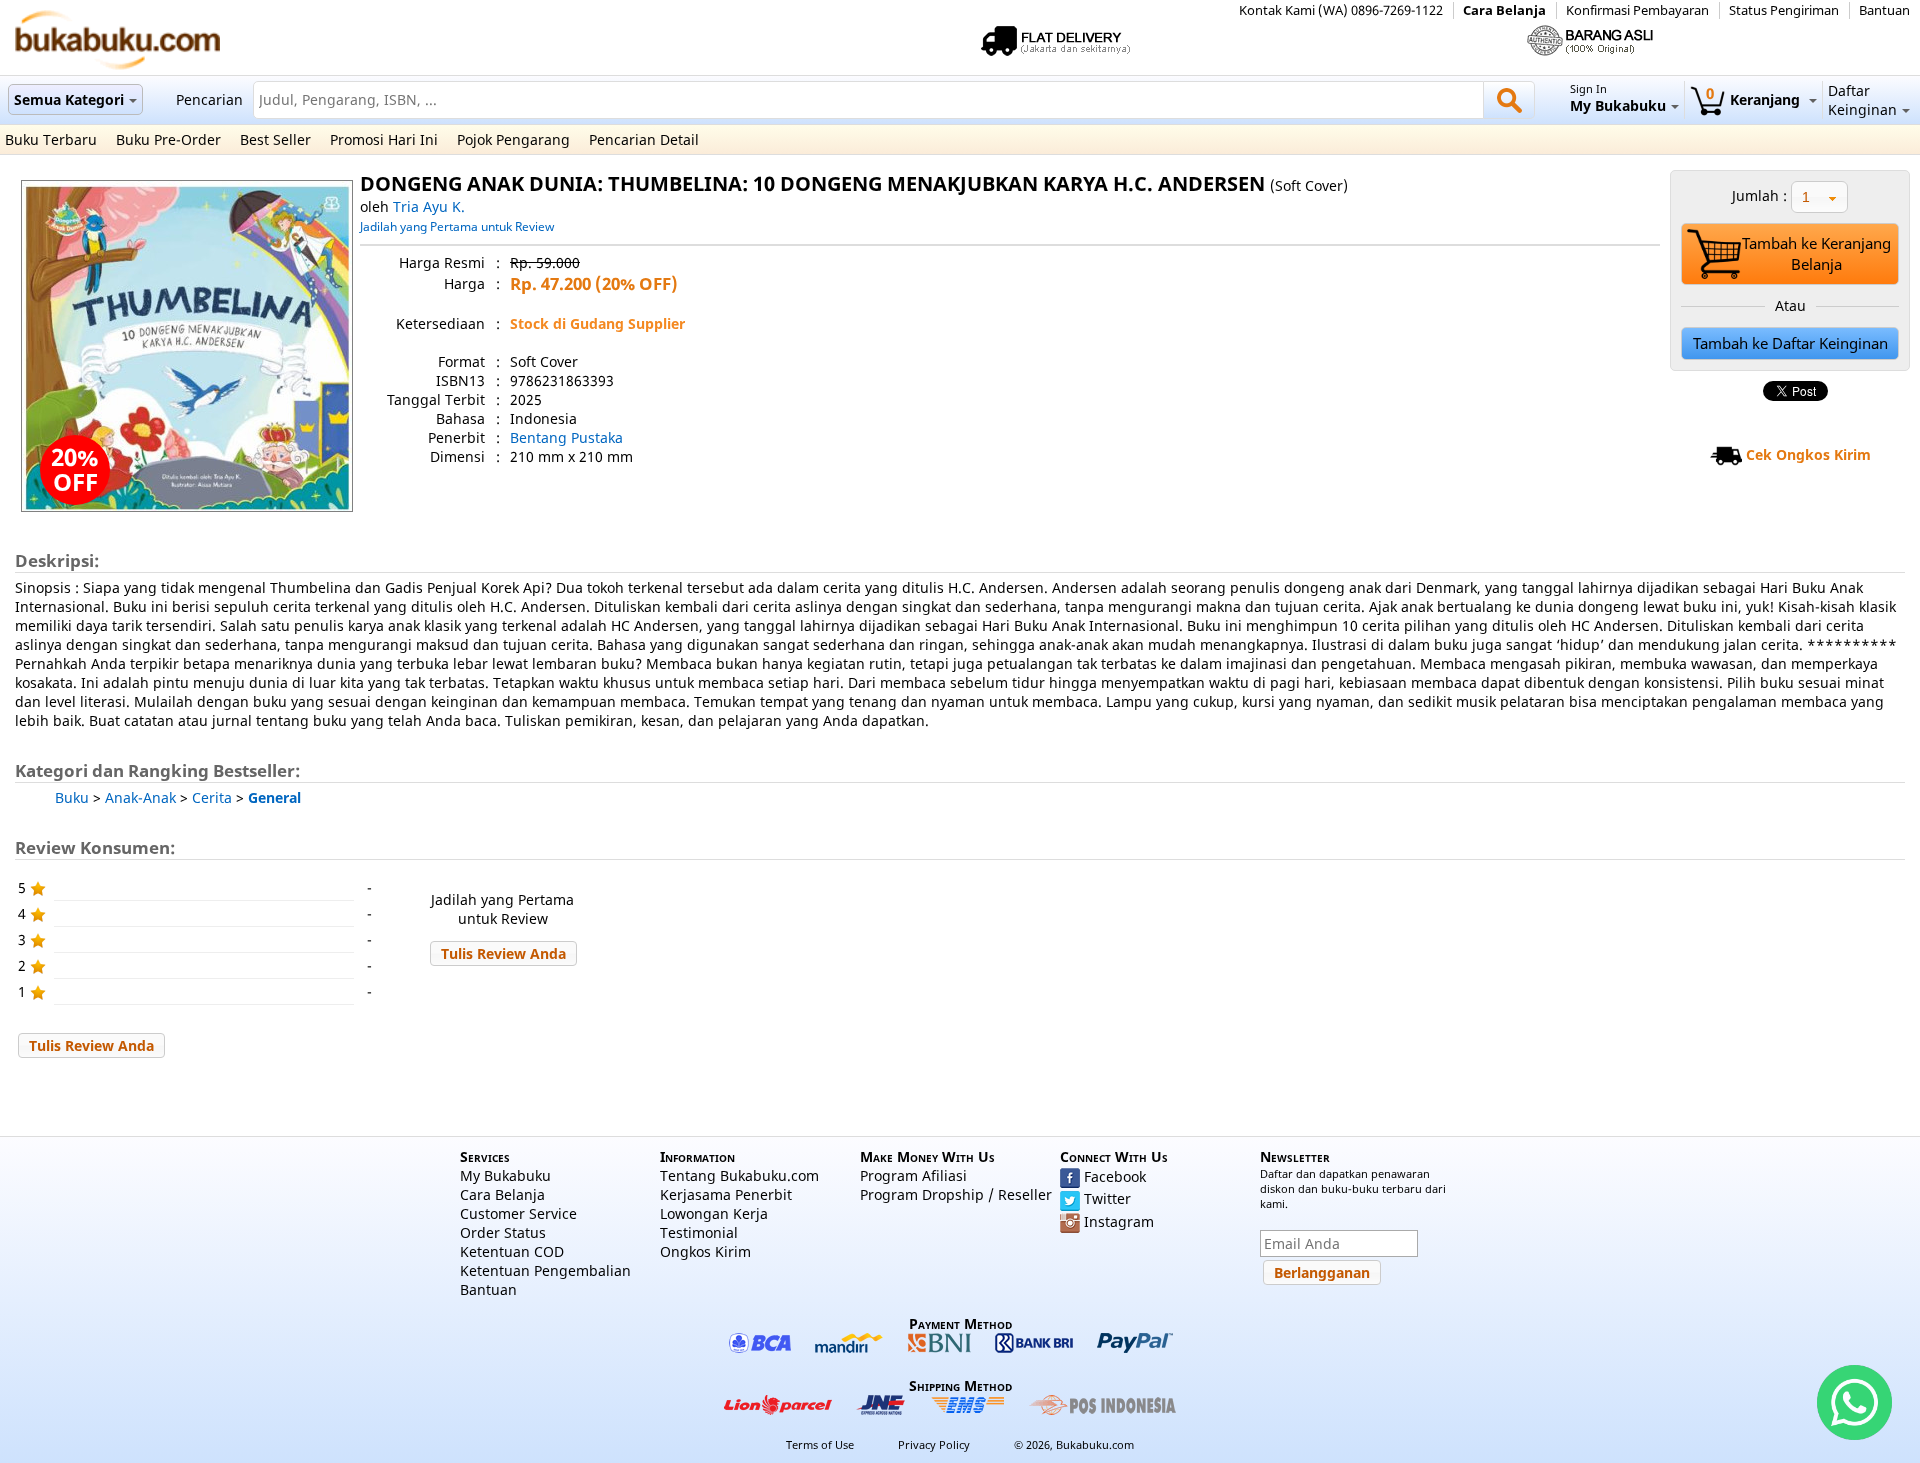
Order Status (503, 1232)
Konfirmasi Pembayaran (1637, 10)
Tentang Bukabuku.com (739, 1175)
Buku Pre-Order (168, 139)
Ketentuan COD (512, 1251)
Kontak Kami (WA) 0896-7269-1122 (1341, 10)
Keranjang (1755, 99)
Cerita (212, 797)
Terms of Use (820, 1444)
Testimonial (699, 1232)
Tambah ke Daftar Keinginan (1790, 343)
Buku (72, 797)
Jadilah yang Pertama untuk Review (457, 226)
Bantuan (1884, 10)
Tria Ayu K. (429, 206)
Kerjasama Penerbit (726, 1194)
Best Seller (275, 139)
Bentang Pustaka (566, 437)
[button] (503, 953)
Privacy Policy (934, 1444)
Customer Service (518, 1213)
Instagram (1119, 1221)
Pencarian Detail (644, 139)
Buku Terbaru (51, 139)
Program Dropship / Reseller (956, 1194)
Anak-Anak (140, 797)
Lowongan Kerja (714, 1213)
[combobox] (1819, 197)
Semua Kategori (69, 99)
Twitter (1107, 1198)
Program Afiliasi (913, 1175)
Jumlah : (1759, 195)
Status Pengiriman (1784, 10)
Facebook (1115, 1176)
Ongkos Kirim (705, 1251)
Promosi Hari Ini (384, 139)
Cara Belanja (1504, 10)
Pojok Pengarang (513, 139)
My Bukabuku (505, 1175)
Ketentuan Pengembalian (545, 1270)
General (274, 797)
